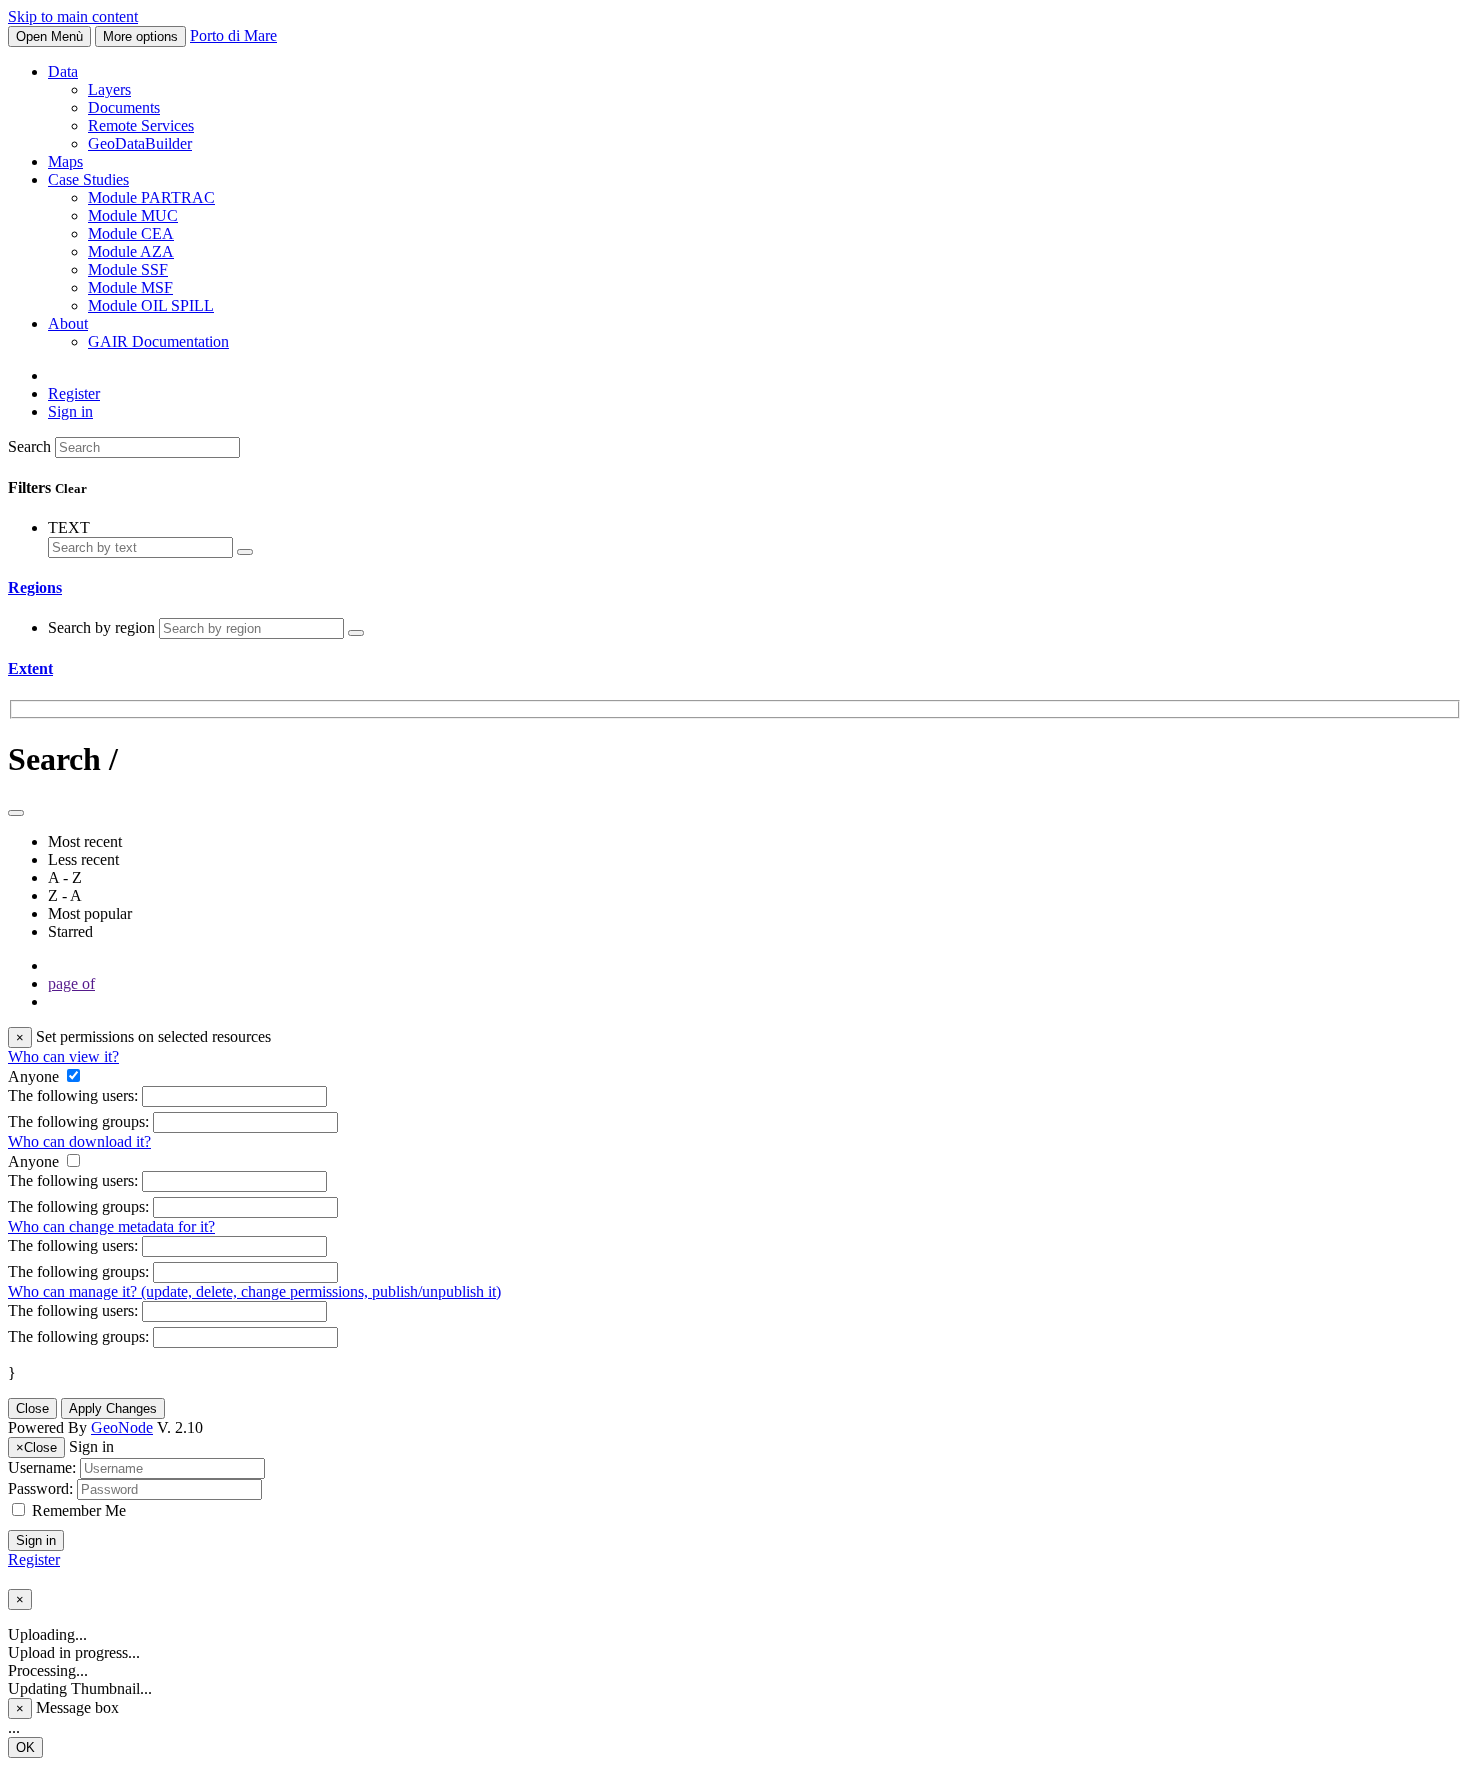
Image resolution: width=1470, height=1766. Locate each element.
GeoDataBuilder (140, 143)
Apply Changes (113, 1408)
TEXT (69, 527)
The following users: (73, 1095)
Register (74, 393)
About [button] (68, 323)
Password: (40, 1488)
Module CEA (131, 233)
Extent (30, 668)
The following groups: (78, 1121)
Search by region (103, 627)
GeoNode (122, 1427)
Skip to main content (73, 16)
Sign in (36, 1540)
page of (71, 983)
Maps (65, 161)
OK (25, 1747)
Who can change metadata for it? (111, 1226)
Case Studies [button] (88, 179)
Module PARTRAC (151, 197)
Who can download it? (79, 1141)
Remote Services (141, 125)
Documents (124, 107)
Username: (42, 1467)
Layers (109, 89)
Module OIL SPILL (151, 305)
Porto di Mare (233, 35)
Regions (35, 587)
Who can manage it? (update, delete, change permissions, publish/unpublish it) (254, 1291)
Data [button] (63, 71)
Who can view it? (63, 1056)
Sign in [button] (70, 411)
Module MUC (133, 215)
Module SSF (128, 269)
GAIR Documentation (158, 341)
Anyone (33, 1076)
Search (29, 446)
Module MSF (130, 287)
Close (32, 1408)
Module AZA (131, 251)
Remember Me (79, 1510)
